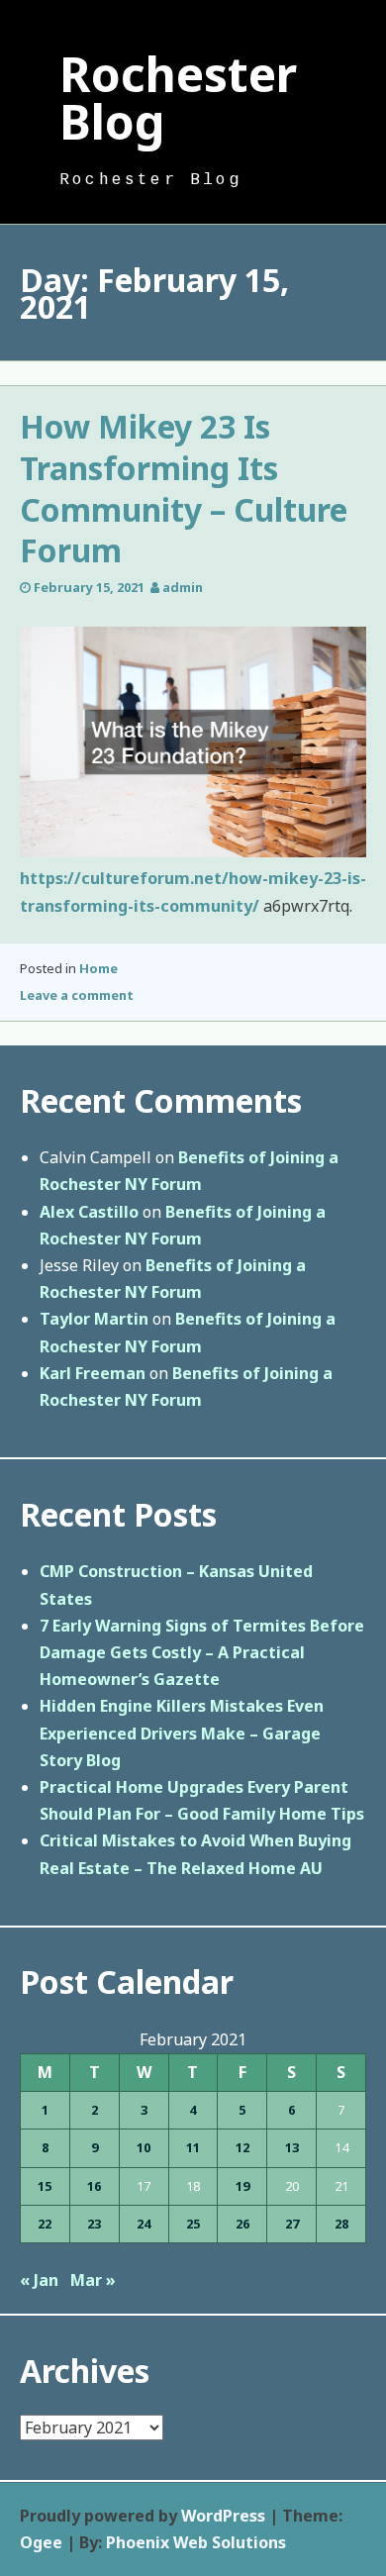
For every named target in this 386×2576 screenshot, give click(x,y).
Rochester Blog (178, 98)
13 (292, 2147)
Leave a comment (77, 995)
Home (98, 968)
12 (242, 2147)
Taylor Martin (94, 1319)
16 (94, 2186)
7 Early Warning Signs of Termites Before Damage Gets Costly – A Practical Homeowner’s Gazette (202, 1652)
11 (193, 2147)
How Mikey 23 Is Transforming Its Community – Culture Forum (184, 488)
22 (45, 2224)
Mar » (93, 2280)
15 (45, 2186)
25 (193, 2224)
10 (144, 2147)
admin (183, 587)
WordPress (223, 2516)
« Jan (39, 2280)
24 (144, 2224)
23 (94, 2224)
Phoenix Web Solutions (196, 2542)
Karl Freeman (93, 1373)
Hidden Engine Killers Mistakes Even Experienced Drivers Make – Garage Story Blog (182, 1733)
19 (242, 2186)
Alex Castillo (89, 1212)
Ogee (41, 2542)
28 (341, 2224)
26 (242, 2224)
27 (292, 2224)
